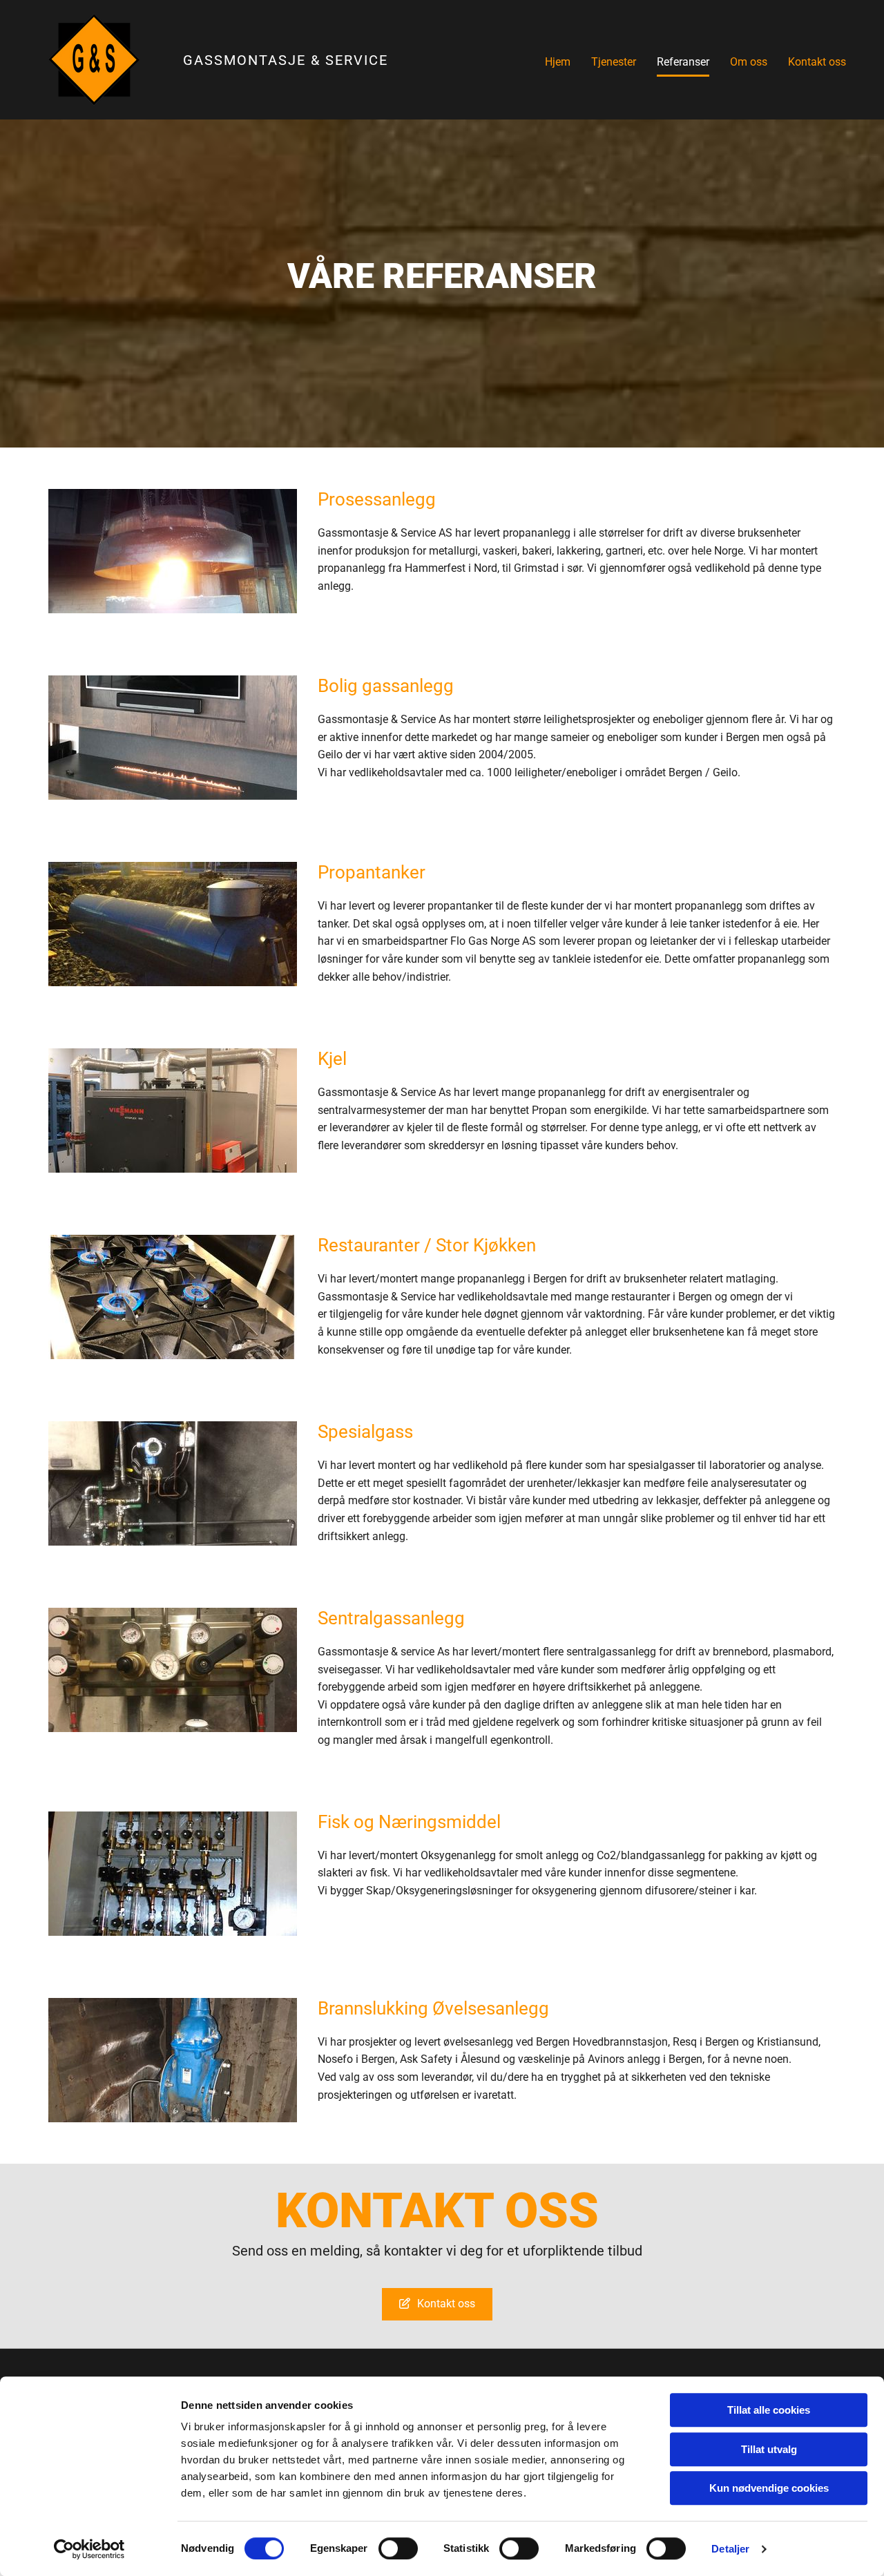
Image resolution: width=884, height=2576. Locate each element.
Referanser (683, 62)
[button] (437, 2304)
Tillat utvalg (769, 2449)
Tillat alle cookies (769, 2410)
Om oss (749, 62)
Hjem (558, 62)
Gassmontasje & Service (286, 60)
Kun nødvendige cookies (769, 2488)
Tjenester (614, 62)
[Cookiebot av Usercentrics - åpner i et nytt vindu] (89, 2549)
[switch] (398, 2548)
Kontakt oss (817, 62)
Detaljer (730, 2549)
